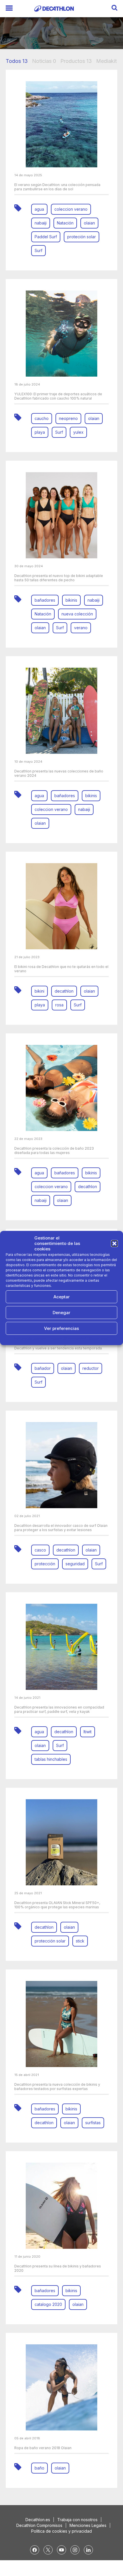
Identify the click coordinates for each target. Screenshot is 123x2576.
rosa (59, 1005)
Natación (65, 223)
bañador (43, 1368)
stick (80, 1941)
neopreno (68, 418)
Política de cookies (31, 1338)
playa (40, 432)
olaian (89, 223)
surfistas (93, 2123)
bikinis (71, 600)
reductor (91, 1368)
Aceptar (62, 1297)
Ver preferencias (61, 1328)
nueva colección (77, 614)
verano (81, 628)
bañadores (45, 600)
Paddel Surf (46, 237)
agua (39, 209)
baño (39, 2468)
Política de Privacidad (68, 1338)
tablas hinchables (51, 1759)
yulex (78, 432)
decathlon (64, 991)
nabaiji (41, 223)
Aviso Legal (99, 1338)
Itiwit (88, 1732)
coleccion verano (71, 209)
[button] (114, 1244)
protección (45, 1564)
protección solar (50, 1941)
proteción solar (82, 237)
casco (40, 1550)
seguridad (75, 1564)
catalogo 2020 (48, 2304)
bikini (39, 991)
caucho (42, 418)
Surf (38, 250)
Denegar (61, 1313)
